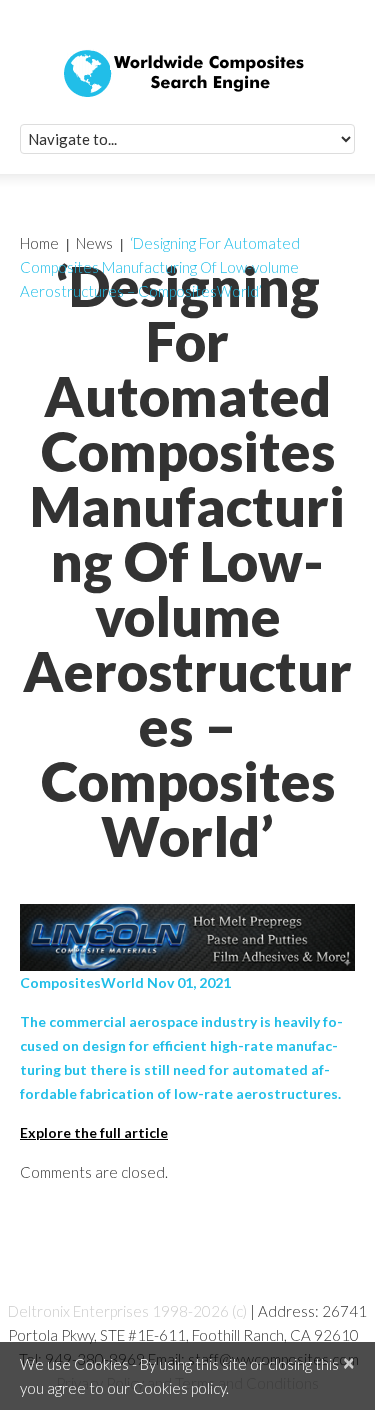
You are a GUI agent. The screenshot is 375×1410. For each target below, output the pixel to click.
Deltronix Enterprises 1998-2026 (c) (127, 1311)
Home (39, 243)
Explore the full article (94, 1132)
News (94, 243)
